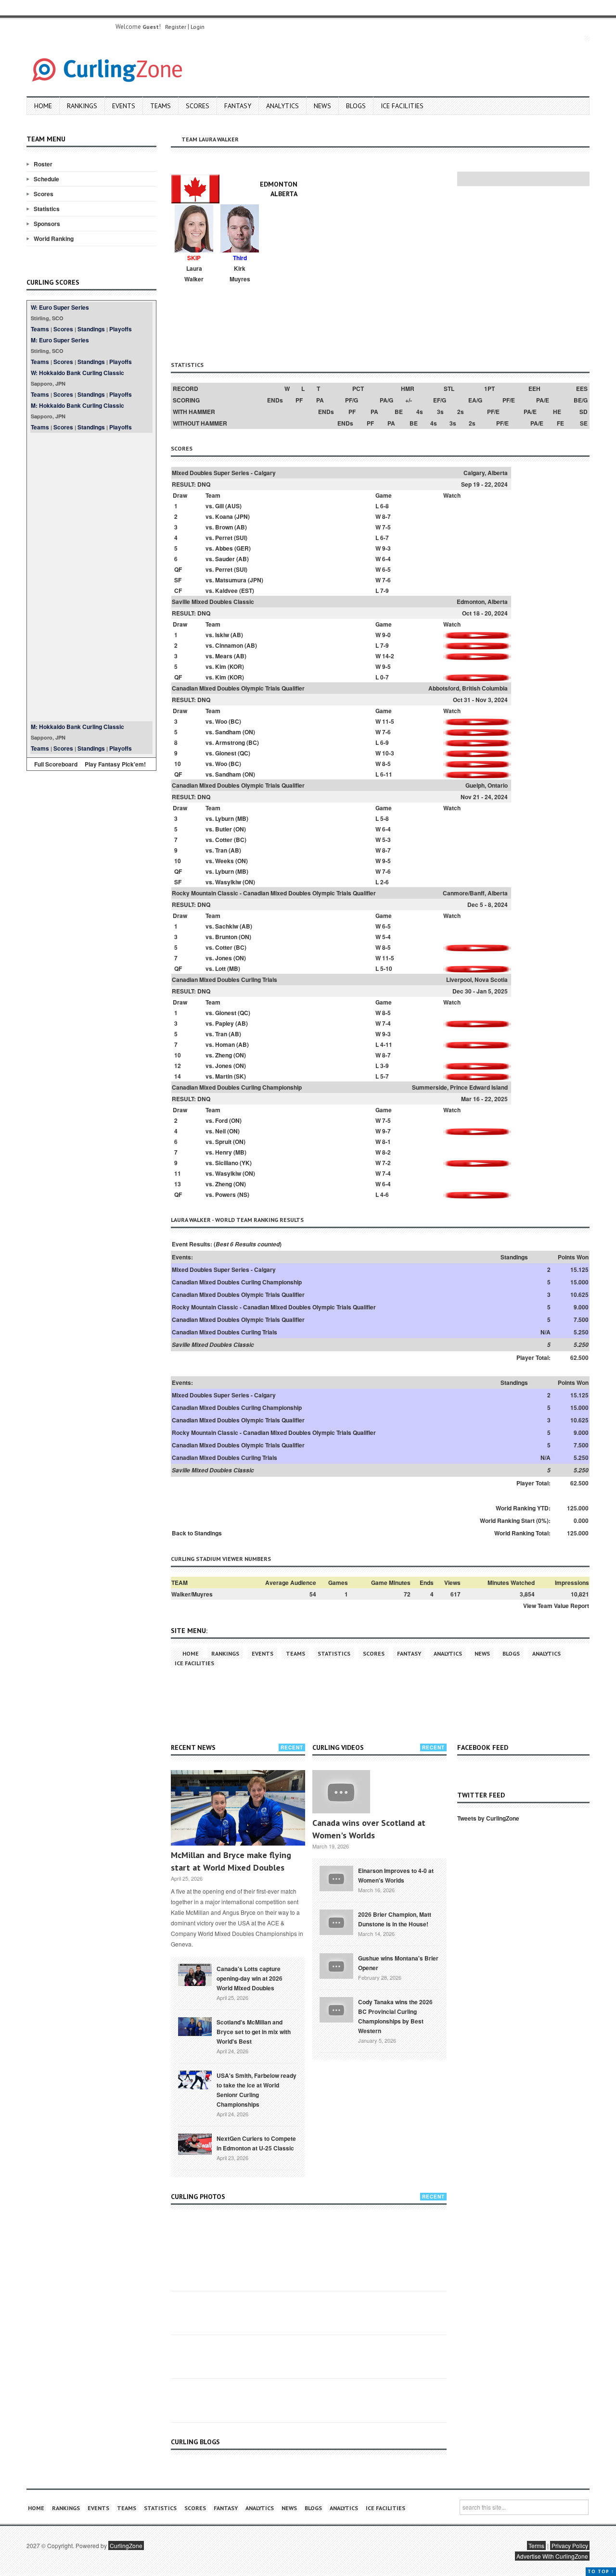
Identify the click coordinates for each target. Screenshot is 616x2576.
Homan (225, 1044)
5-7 (385, 1076)
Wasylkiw (228, 882)
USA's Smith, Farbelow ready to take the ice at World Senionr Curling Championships (257, 2090)
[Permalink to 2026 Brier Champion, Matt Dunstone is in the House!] (336, 1921)
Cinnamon (229, 645)
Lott (220, 968)
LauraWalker (194, 274)
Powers (225, 1194)
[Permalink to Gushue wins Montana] (336, 1965)
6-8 (385, 506)
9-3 (386, 548)
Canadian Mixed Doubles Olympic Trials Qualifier (238, 688)
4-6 (385, 1194)
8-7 (386, 516)
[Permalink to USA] (195, 2079)
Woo (221, 721)
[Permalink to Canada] (195, 1974)
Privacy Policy (570, 2545)
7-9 (385, 591)
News (322, 106)
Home (43, 106)
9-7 (386, 1131)
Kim (221, 666)
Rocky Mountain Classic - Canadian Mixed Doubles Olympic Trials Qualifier (274, 893)
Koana (224, 516)
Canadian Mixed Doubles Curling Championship (237, 1087)
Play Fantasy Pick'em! (115, 764)
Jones (224, 958)
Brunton (226, 937)
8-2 (386, 1152)
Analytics (282, 106)
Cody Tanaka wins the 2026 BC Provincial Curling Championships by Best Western (395, 2016)
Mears (224, 656)
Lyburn (225, 818)
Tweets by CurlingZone (488, 1818)
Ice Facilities (402, 106)
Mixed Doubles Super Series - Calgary (224, 473)
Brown (224, 527)
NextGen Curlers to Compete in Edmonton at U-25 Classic (256, 2143)
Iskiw (222, 635)
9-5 (386, 666)
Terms (536, 2545)
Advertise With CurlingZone (552, 2556)
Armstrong (230, 742)
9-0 (386, 635)
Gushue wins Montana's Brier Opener (398, 1963)
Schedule (46, 179)
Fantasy (238, 106)
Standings (91, 329)
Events (124, 106)
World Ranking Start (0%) (514, 1520)
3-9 (385, 1066)
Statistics (47, 209)
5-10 (386, 968)
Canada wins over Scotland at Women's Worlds (369, 1829)
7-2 (386, 1163)
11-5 (388, 721)
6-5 (386, 569)
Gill (219, 506)
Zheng (224, 1055)
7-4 (386, 1023)
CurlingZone (126, 2545)
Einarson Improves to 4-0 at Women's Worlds (396, 1875)
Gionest (226, 753)
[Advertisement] (91, 577)
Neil (220, 1131)
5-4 (386, 937)
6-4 (386, 559)
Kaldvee (226, 591)
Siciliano (227, 1163)
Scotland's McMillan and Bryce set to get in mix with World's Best (254, 2032)
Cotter (224, 840)
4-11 (386, 1044)
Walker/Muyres (192, 1594)
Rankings (82, 106)
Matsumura (231, 580)
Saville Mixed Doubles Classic (213, 602)
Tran (221, 850)
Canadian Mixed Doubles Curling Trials (225, 980)
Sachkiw (227, 926)
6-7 (385, 538)
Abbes (224, 548)
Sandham (228, 732)
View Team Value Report (556, 1606)
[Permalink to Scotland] (195, 2026)
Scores (198, 106)
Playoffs (121, 329)
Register (176, 27)
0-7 (385, 677)
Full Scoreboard (56, 764)
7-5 (386, 527)
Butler (224, 829)
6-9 (385, 742)
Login (198, 27)
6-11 (386, 774)
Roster (43, 164)
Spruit (223, 1142)
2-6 (385, 882)
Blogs (356, 106)
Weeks (225, 861)
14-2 (388, 656)
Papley (225, 1023)
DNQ (204, 484)
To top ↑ (601, 2571)
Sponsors (47, 224)
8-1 (386, 1142)
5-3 (386, 840)
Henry (224, 1152)
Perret (224, 538)
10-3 (388, 753)
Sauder (225, 559)
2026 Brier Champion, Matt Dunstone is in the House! (395, 1919)
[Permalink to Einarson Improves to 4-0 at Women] (336, 1877)
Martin (224, 1076)
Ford (221, 1120)
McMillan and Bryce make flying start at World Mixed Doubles (231, 1861)
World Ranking (54, 239)
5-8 (385, 818)
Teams (160, 106)
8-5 (386, 764)
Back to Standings (197, 1533)
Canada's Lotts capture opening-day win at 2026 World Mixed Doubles (250, 1978)
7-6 (386, 580)
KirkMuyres (240, 274)
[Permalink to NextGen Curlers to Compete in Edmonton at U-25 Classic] (195, 2143)
